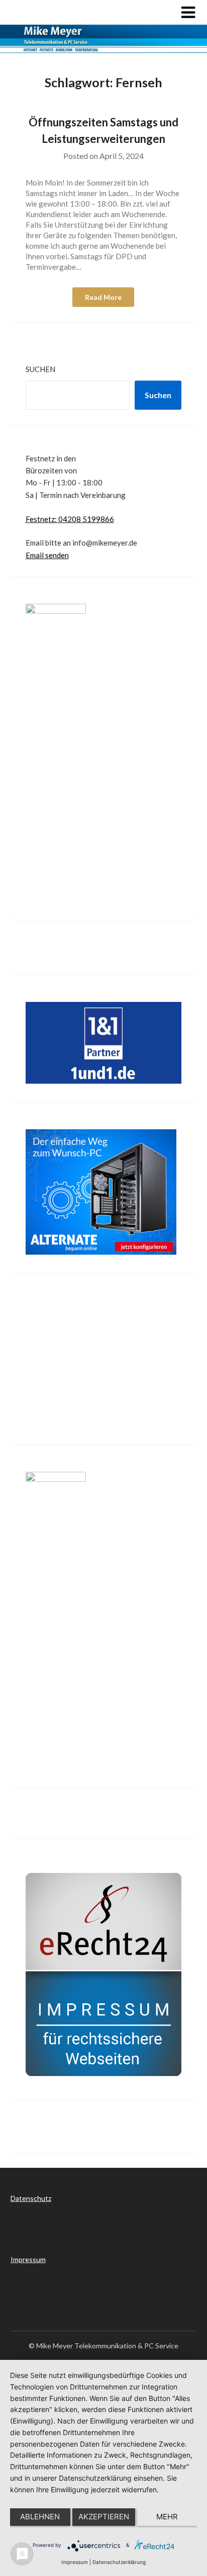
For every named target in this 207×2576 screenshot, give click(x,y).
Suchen (40, 369)
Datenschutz (31, 2198)
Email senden (47, 555)
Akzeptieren (104, 2517)
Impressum (28, 2259)
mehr (167, 2517)
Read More (103, 297)
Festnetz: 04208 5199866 (70, 519)
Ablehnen (40, 2517)
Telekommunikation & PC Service (93, 12)
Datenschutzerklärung (119, 2562)
